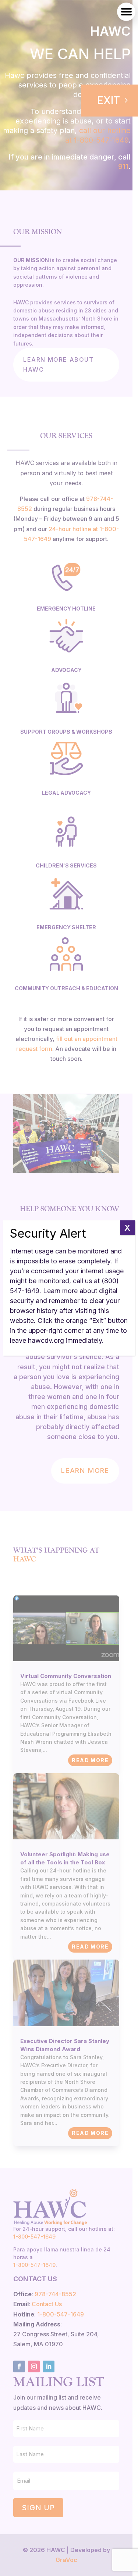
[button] (126, 12)
